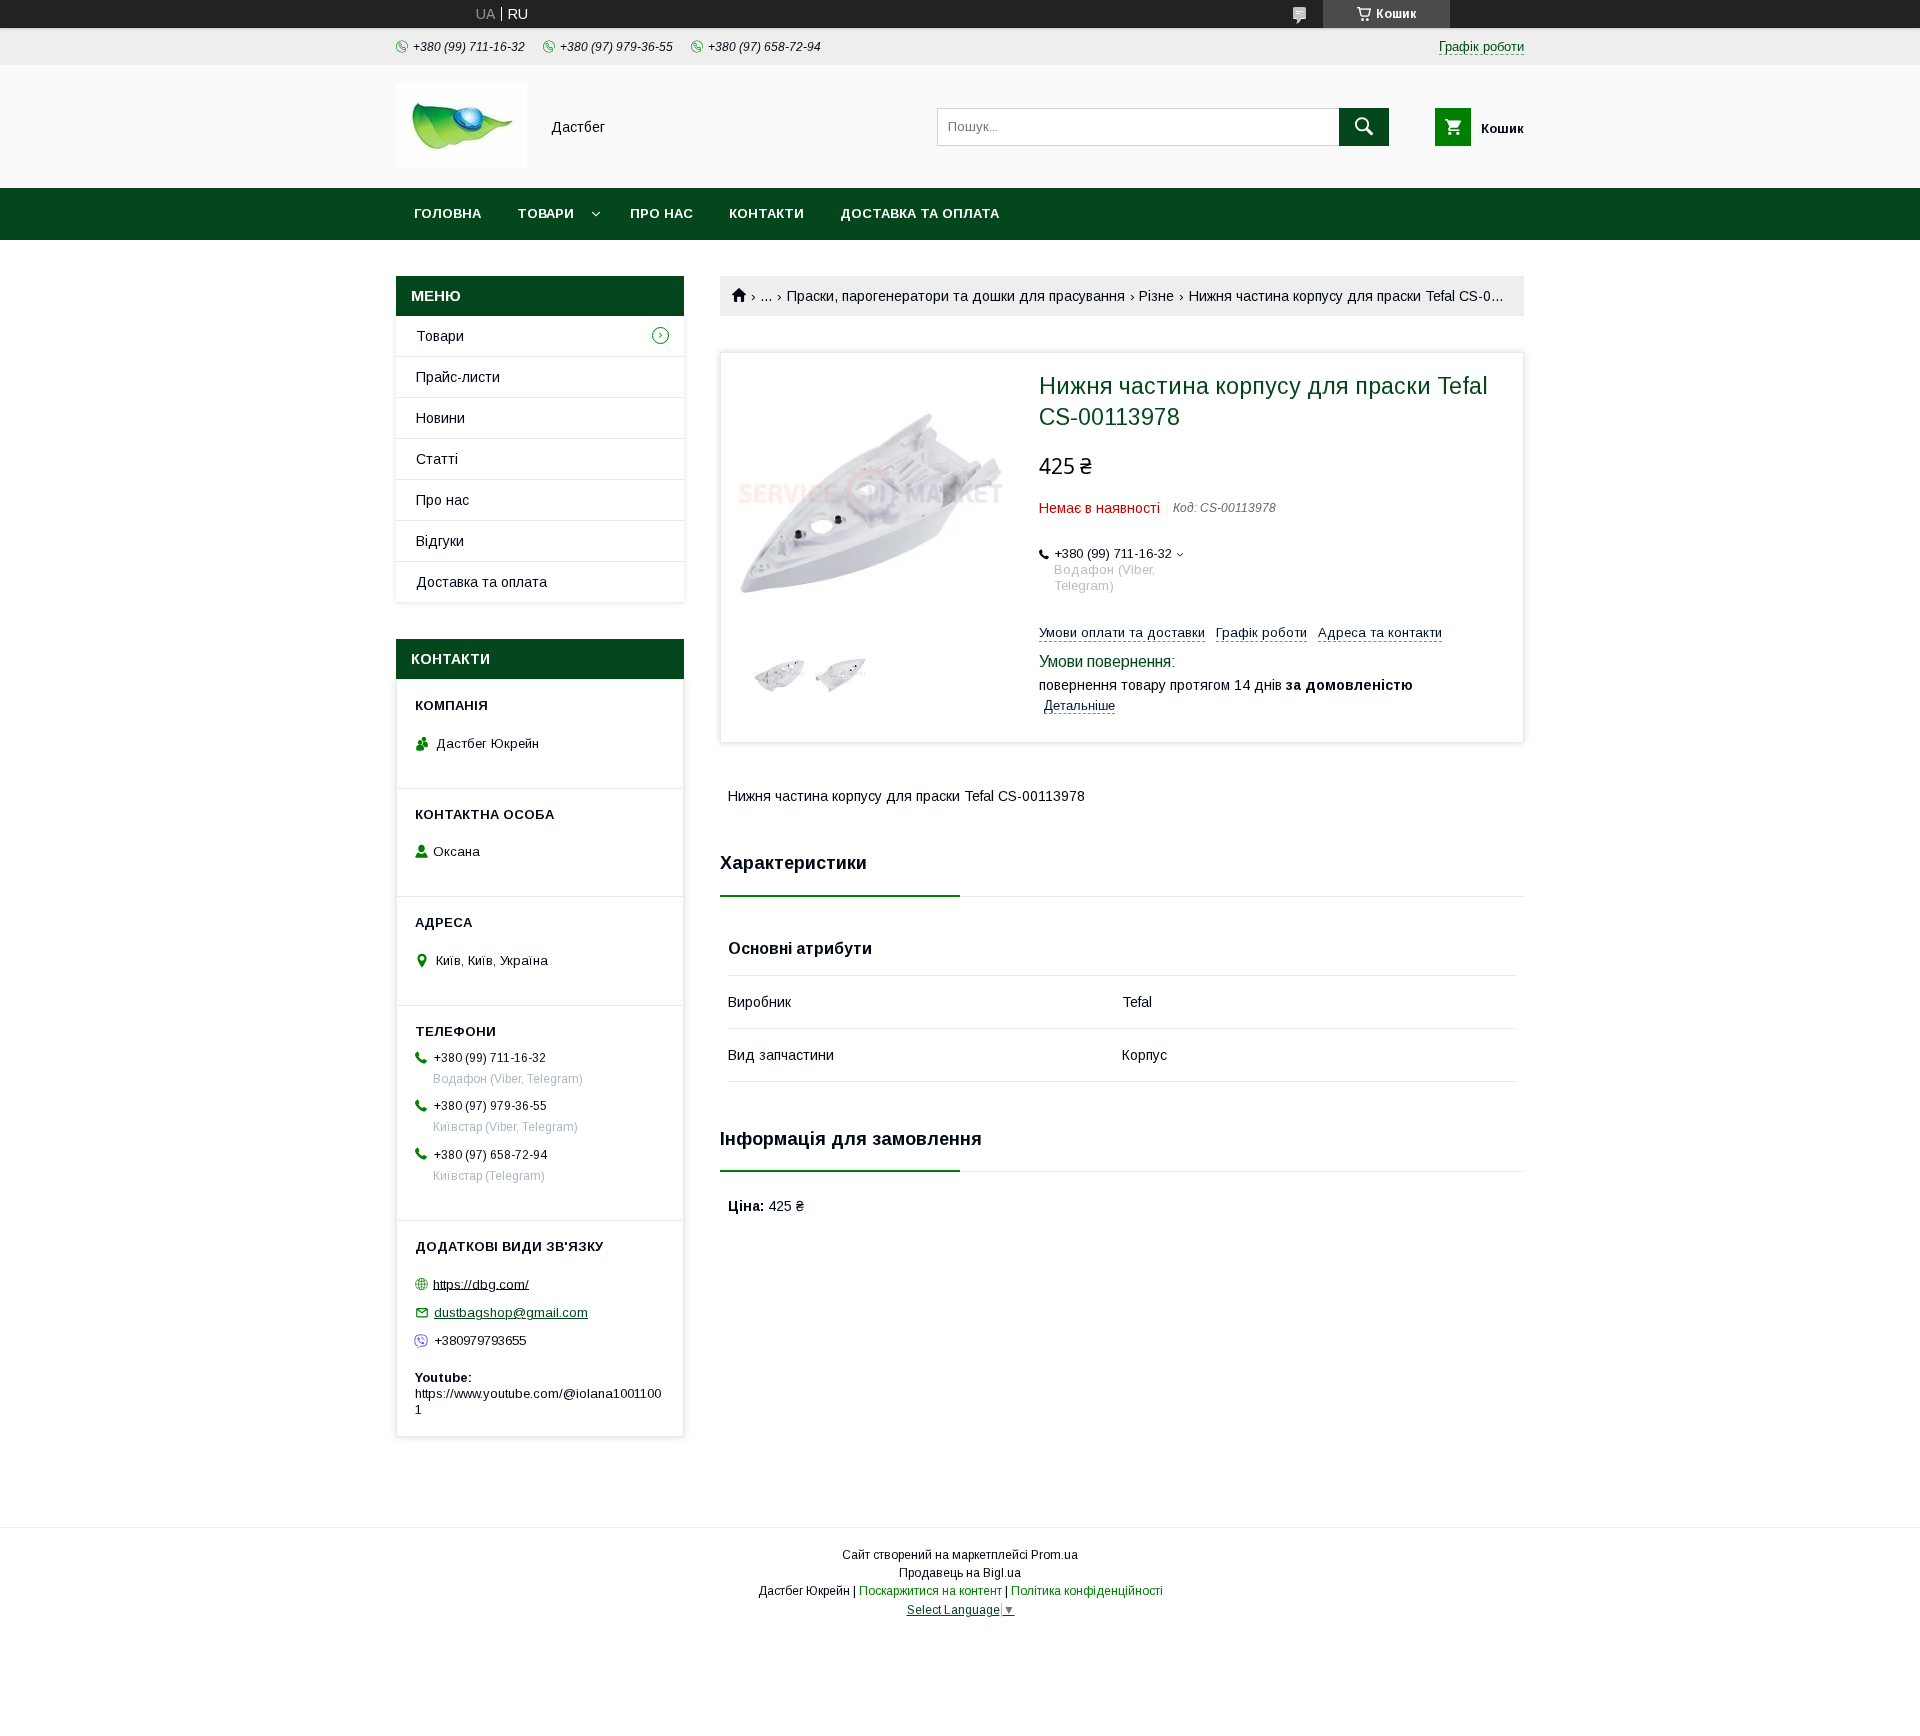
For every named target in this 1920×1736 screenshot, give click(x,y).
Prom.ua (1054, 1555)
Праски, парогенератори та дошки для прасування (956, 296)
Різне (1156, 296)
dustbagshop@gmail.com (511, 1312)
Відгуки (440, 541)
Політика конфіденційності (1087, 1591)
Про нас (661, 213)
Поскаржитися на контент (930, 1591)
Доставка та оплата (919, 213)
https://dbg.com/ (481, 1283)
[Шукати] (1364, 127)
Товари (545, 213)
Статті (437, 459)
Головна (447, 213)
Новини (440, 418)
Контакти (766, 213)
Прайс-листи (458, 377)
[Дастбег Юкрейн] (461, 162)
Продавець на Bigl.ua (960, 1573)
